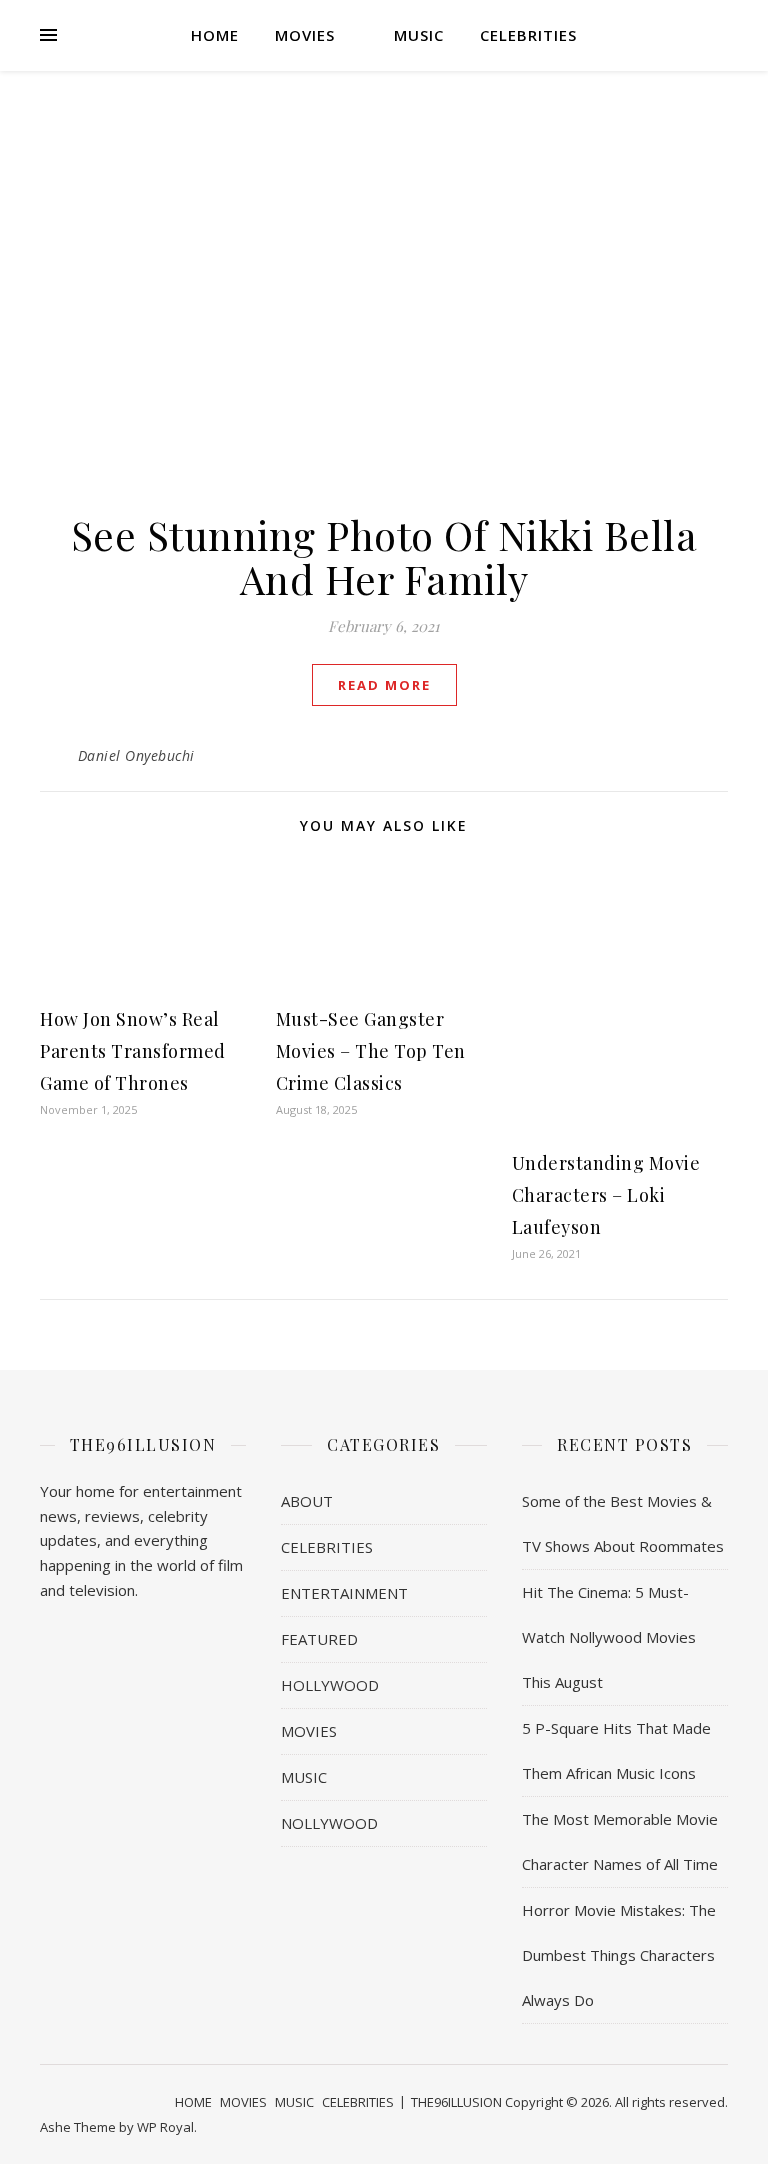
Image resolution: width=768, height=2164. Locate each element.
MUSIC (419, 35)
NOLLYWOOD (329, 1823)
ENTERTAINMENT (344, 1593)
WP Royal (165, 2127)
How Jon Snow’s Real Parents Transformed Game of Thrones (133, 1051)
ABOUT (307, 1501)
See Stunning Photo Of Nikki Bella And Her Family (384, 556)
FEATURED (319, 1639)
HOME (215, 35)
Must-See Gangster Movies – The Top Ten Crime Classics (371, 1051)
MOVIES (305, 35)
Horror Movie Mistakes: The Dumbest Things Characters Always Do (619, 1955)
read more (384, 685)
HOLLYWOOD (330, 1685)
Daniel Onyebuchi (136, 755)
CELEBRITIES (528, 35)
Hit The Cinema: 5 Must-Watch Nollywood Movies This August (609, 1637)
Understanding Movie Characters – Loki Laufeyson (606, 1195)
